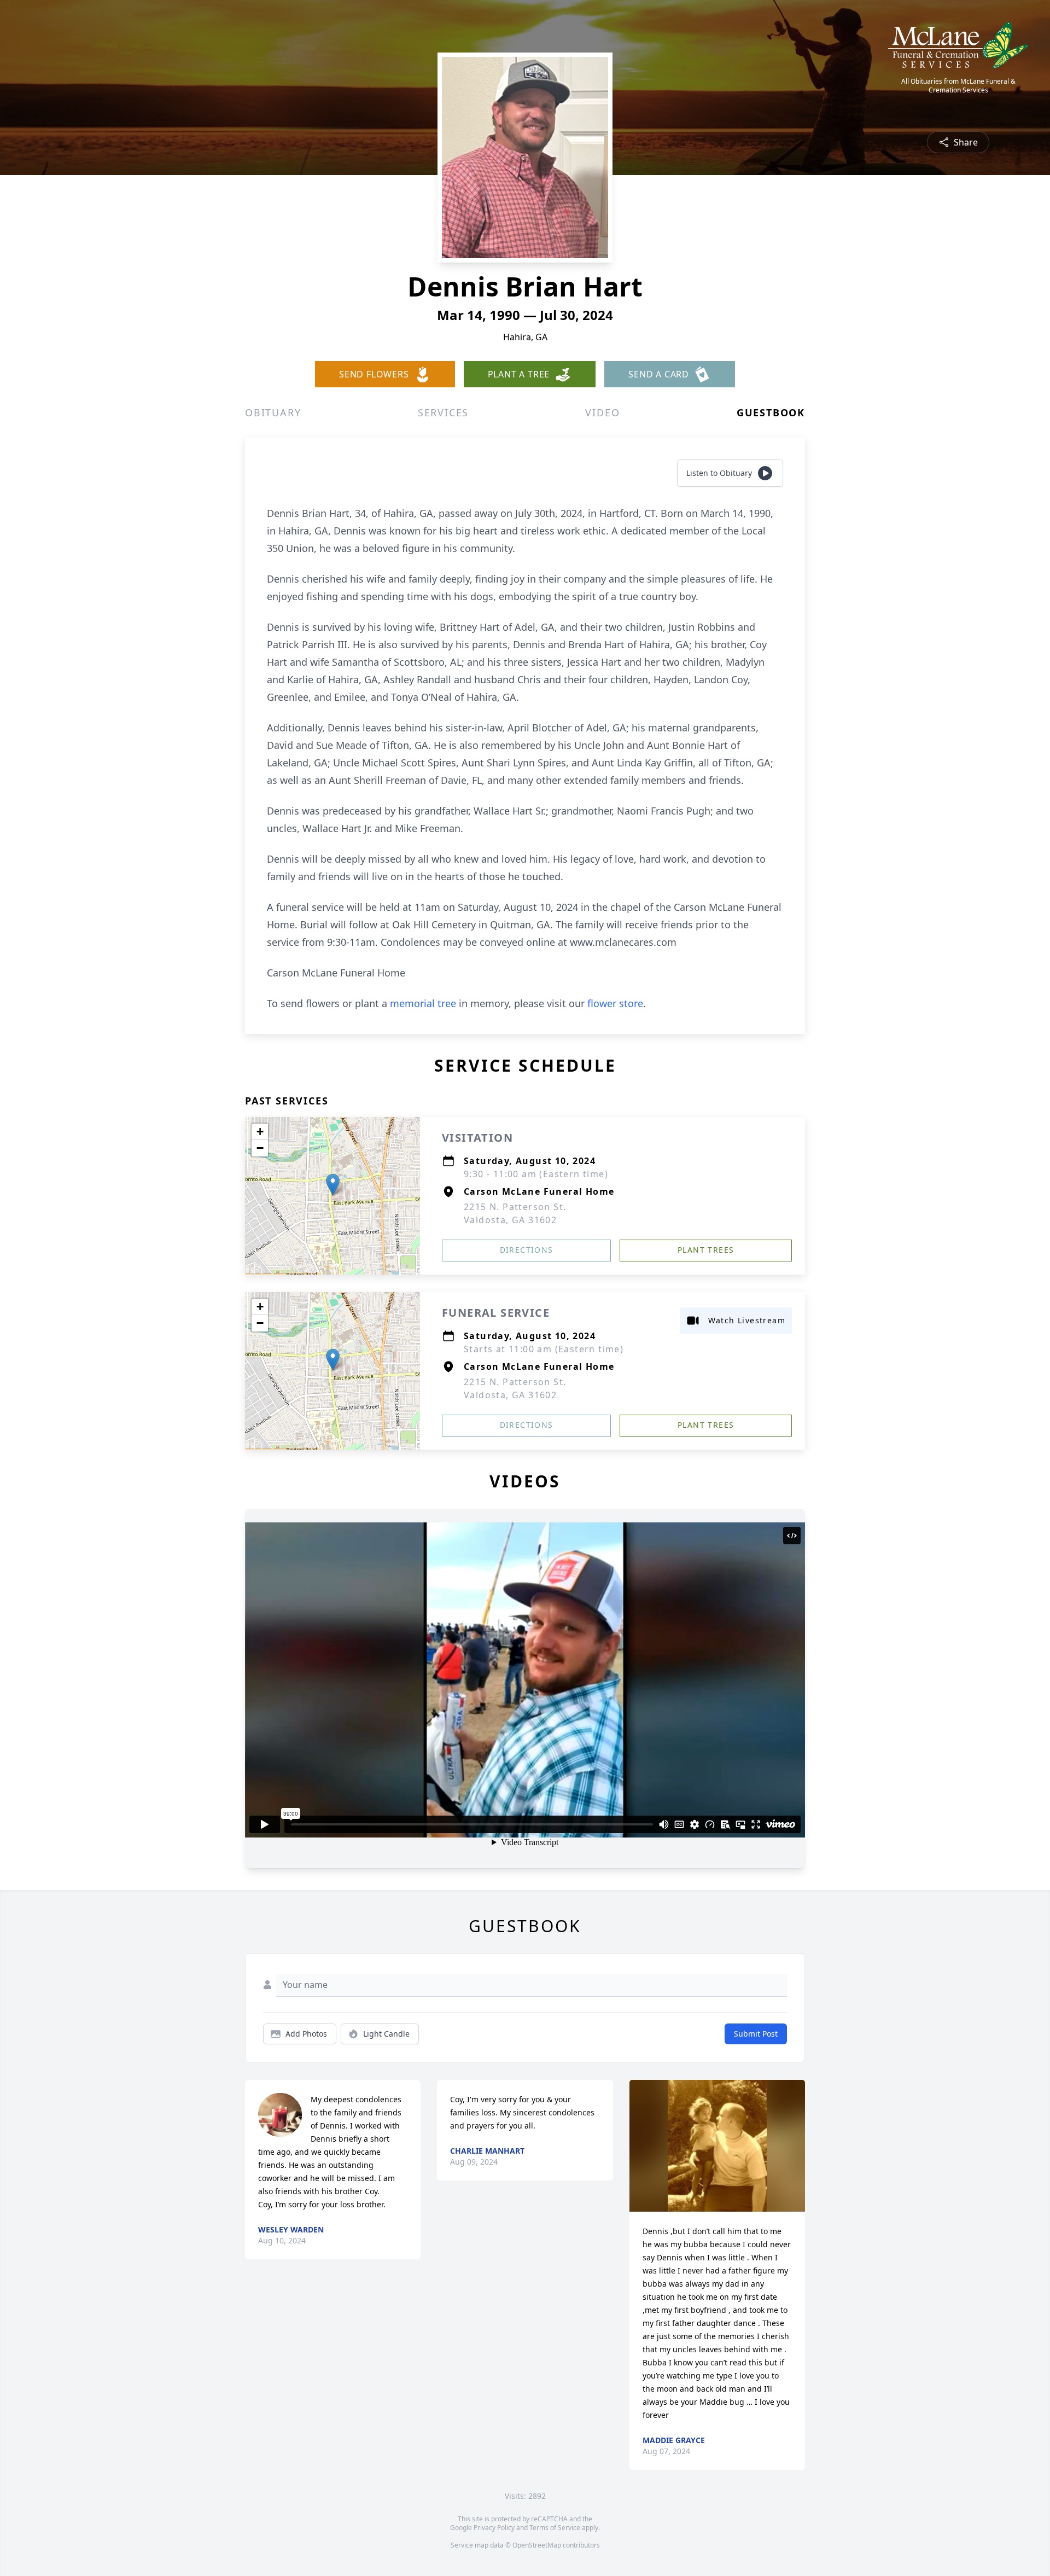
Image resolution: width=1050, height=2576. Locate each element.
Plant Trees (706, 1250)
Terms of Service (555, 2528)
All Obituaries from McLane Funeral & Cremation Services (958, 86)
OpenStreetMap (537, 2545)
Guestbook (771, 412)
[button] (333, 1185)
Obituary (273, 412)
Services (443, 412)
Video (602, 412)
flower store (615, 1003)
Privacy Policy (494, 2528)
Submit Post (756, 2034)
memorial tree (423, 1003)
